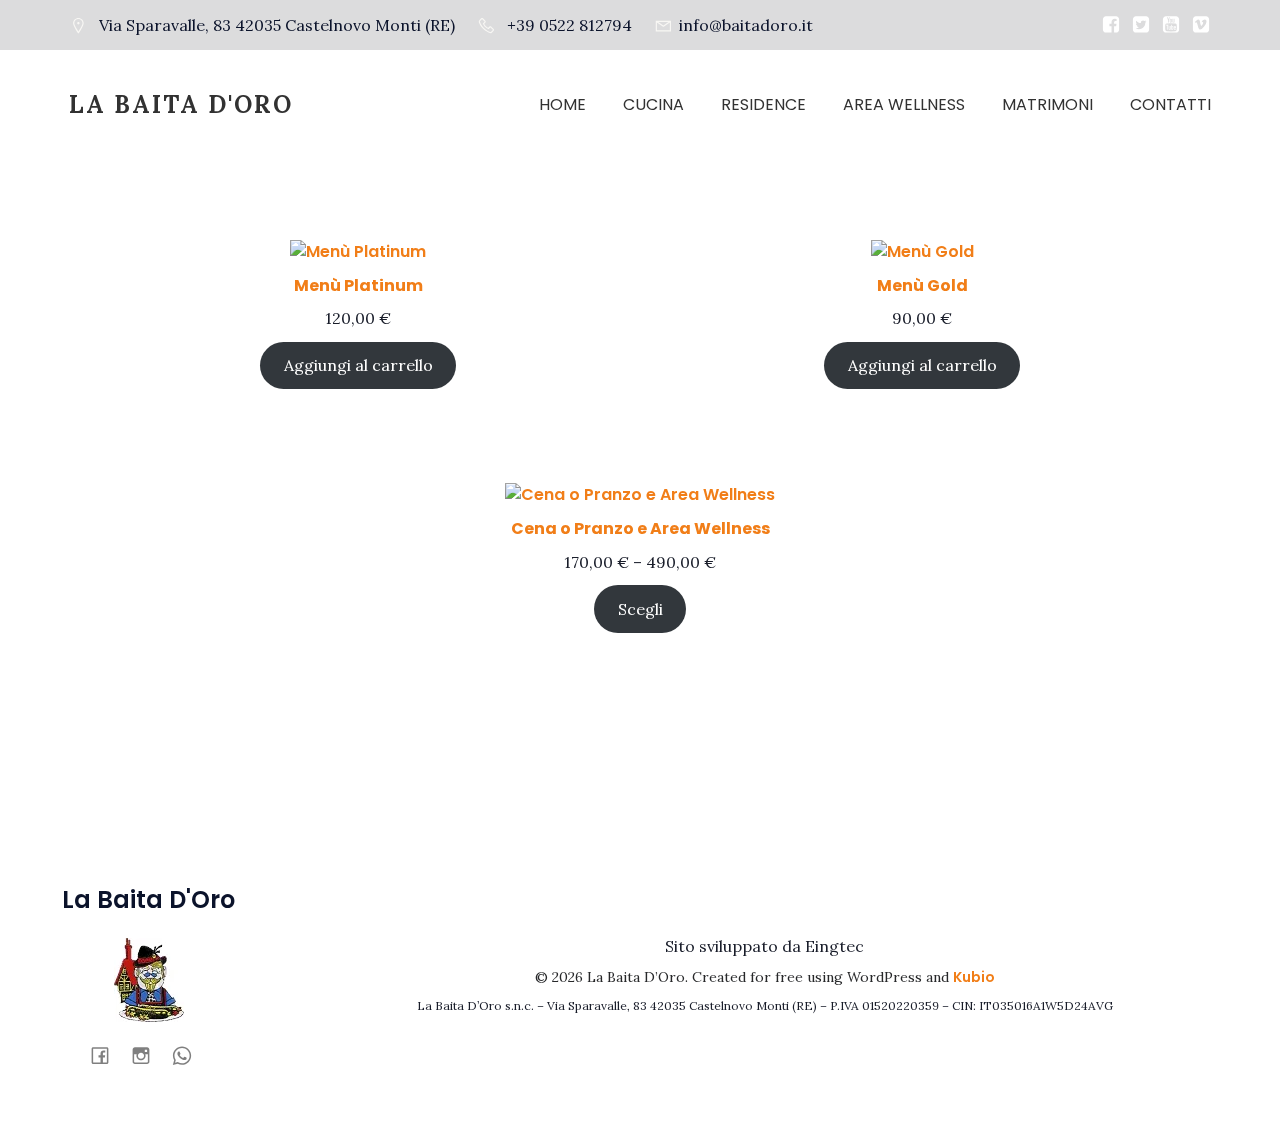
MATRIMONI (1047, 104)
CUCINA (653, 104)
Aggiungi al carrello (358, 365)
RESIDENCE (763, 104)
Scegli (640, 609)
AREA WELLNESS (904, 104)
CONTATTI (1170, 104)
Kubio (974, 977)
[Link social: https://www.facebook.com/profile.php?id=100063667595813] (107, 1055)
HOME (562, 104)
